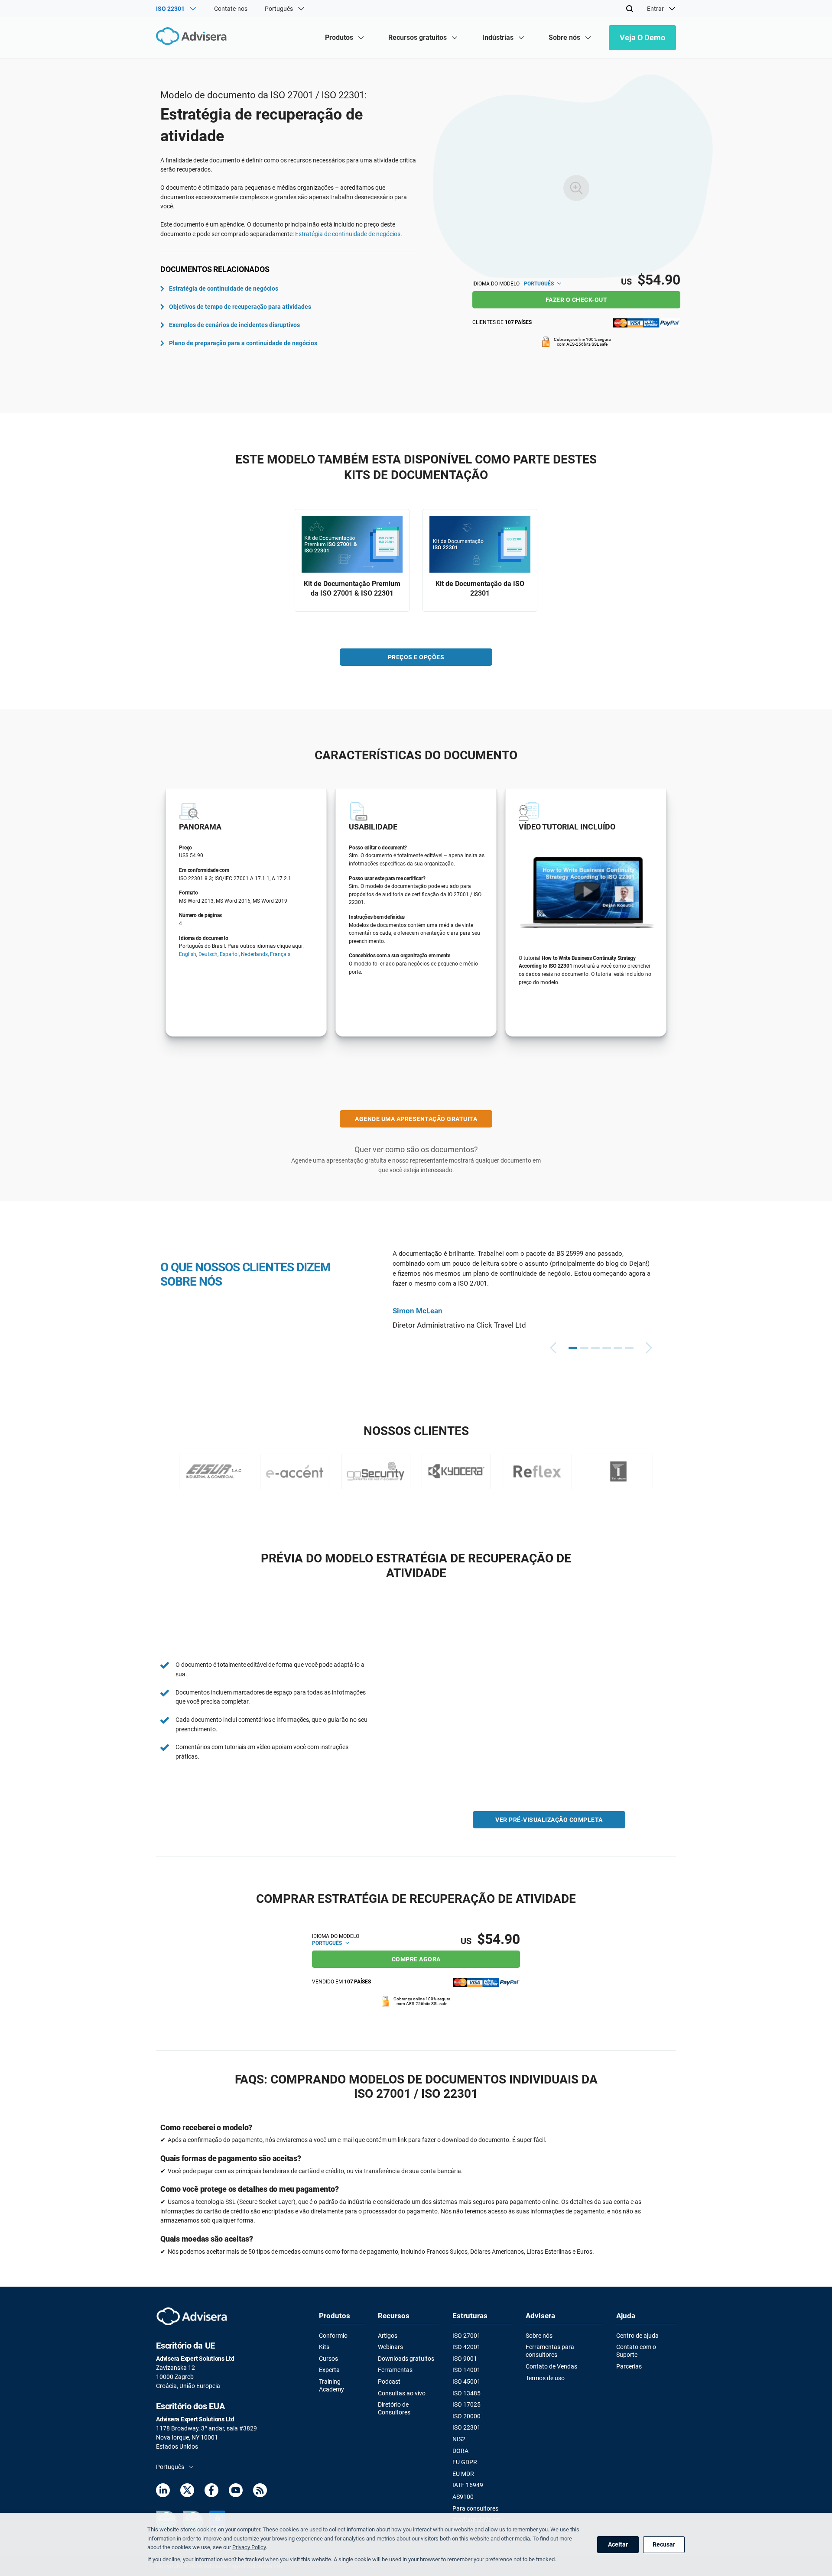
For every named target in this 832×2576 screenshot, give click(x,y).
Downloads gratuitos (406, 2359)
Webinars (390, 2347)
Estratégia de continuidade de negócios (348, 234)
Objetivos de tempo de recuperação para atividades (240, 307)
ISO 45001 (466, 2382)
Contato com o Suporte (636, 2351)
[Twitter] (187, 2492)
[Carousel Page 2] (584, 1348)
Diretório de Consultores (394, 2408)
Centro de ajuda (637, 2336)
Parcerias (629, 2366)
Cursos (328, 2359)
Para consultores (475, 2508)
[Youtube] (236, 2492)
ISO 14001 (466, 2370)
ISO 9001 (465, 2359)
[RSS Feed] (260, 2492)
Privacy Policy (249, 2547)
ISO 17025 (466, 2404)
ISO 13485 (466, 2393)
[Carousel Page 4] (607, 1348)
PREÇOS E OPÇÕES (416, 657)
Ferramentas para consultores (550, 2351)
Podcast (389, 2382)
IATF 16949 (468, 2485)
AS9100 (463, 2497)
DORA (460, 2451)
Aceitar (618, 2544)
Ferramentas (395, 2370)
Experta (329, 2370)
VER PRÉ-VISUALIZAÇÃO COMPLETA (549, 1820)
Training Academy (331, 2385)
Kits (324, 2347)
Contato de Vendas (551, 2366)
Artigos (388, 2336)
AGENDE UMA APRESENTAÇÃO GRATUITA (416, 1119)
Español (229, 954)
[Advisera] (193, 37)
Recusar (664, 2544)
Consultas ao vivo (402, 2393)
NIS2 (459, 2439)
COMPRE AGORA (416, 1959)
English (188, 954)
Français (280, 954)
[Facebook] (211, 2492)
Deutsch (208, 954)
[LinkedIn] (163, 2492)
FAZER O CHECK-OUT (577, 300)
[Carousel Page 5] (618, 1348)
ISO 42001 (466, 2347)
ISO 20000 (466, 2416)
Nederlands (254, 954)
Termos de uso (545, 2378)
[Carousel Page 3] (595, 1348)
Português (539, 284)
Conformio (333, 2336)
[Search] (630, 9)
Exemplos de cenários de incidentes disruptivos (234, 325)
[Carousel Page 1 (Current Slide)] (573, 1348)
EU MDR (463, 2474)
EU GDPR (465, 2462)
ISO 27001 (466, 2336)
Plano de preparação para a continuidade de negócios (243, 343)
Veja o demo (642, 37)
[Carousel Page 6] (629, 1348)
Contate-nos (231, 9)
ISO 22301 (466, 2427)
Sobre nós (539, 2336)
